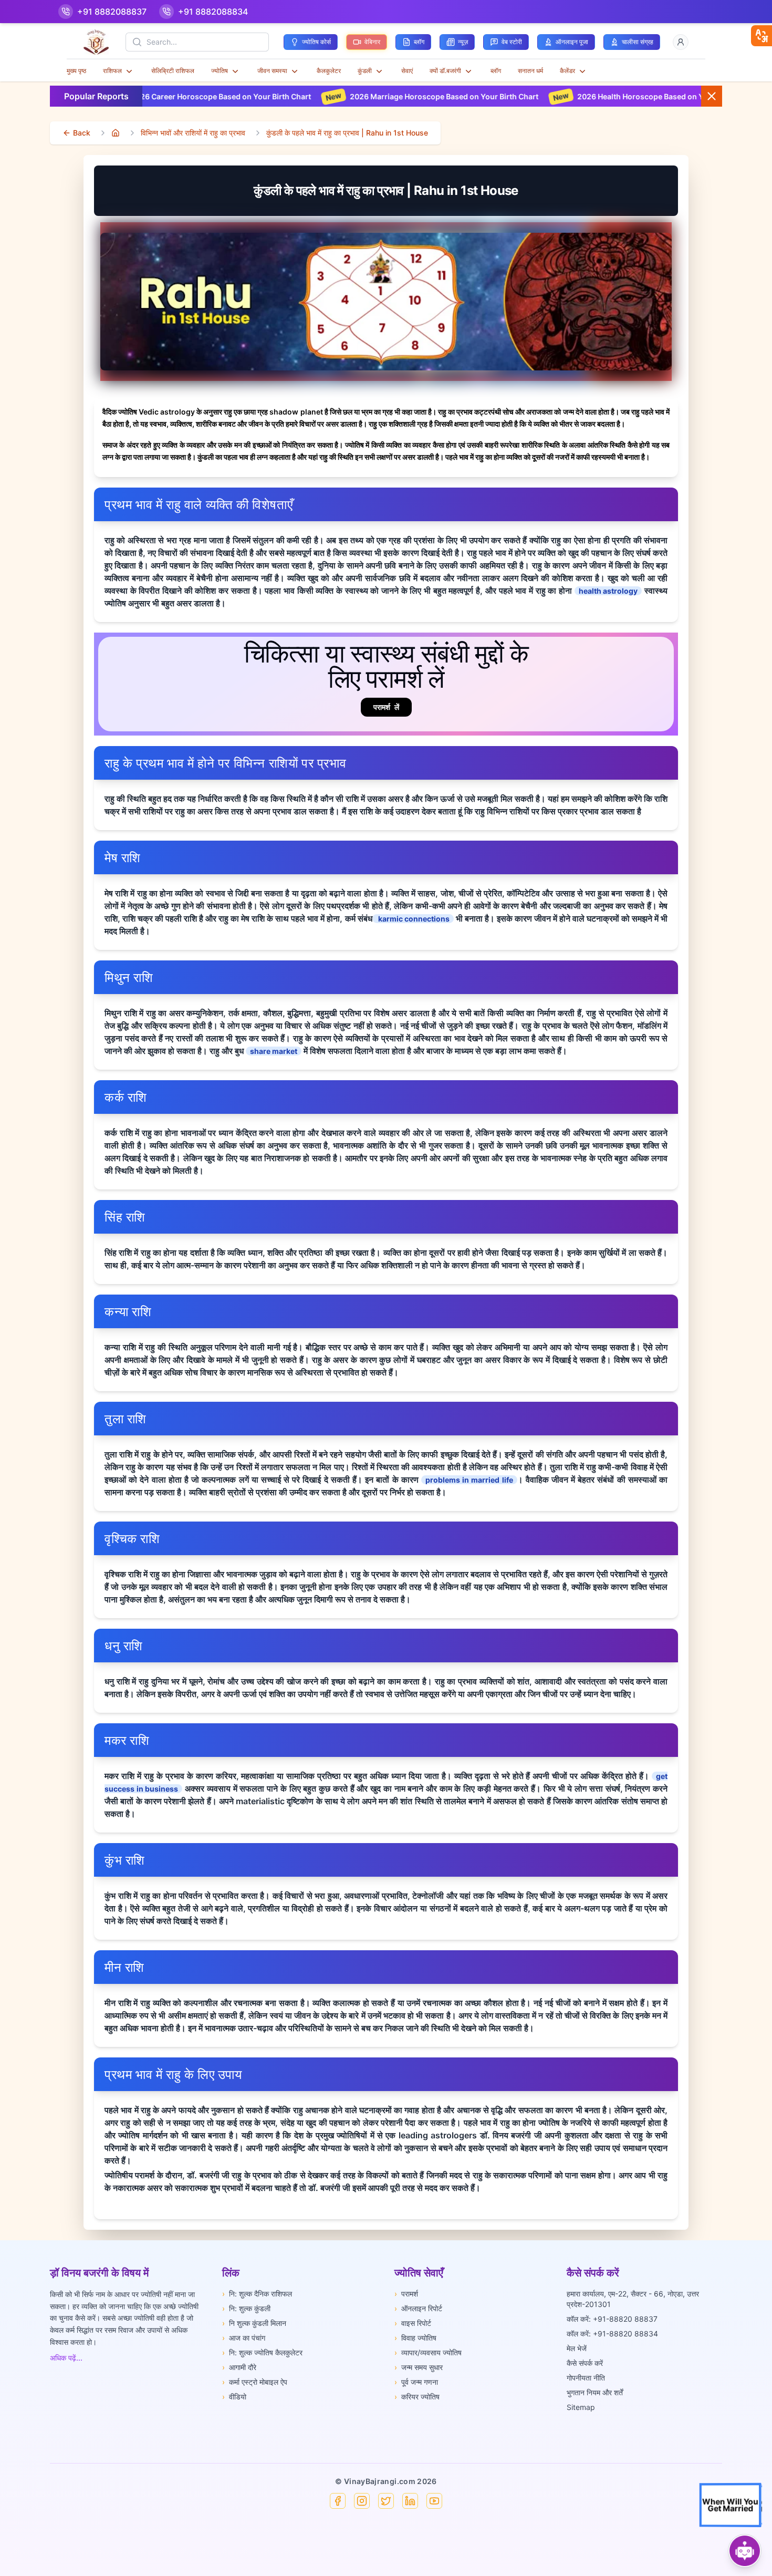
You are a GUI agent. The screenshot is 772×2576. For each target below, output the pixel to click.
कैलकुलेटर (329, 71)
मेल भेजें (577, 2348)
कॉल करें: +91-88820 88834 (612, 2334)
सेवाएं (407, 71)
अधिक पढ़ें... (66, 2358)
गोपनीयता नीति (586, 2378)
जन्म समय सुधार (419, 2367)
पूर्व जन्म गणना (416, 2382)
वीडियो (234, 2397)
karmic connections (413, 919)
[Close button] (712, 96)
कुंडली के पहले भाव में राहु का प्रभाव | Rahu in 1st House (347, 133)
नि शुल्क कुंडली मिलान (254, 2323)
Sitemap (581, 2407)
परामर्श (406, 2294)
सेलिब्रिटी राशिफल (173, 71)
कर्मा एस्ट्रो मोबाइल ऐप (255, 2382)
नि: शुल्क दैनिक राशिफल (257, 2294)
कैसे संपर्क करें (585, 2363)
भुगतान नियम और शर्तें (595, 2392)
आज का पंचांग (244, 2338)
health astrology (608, 591)
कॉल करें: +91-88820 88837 (612, 2319)
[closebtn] (761, 36)
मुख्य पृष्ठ (76, 71)
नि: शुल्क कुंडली (246, 2308)
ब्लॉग (496, 71)
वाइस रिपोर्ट (413, 2323)
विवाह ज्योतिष (415, 2338)
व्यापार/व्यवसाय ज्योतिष (428, 2352)
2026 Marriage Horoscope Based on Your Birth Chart (342, 96)
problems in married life (469, 1480)
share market (274, 1051)
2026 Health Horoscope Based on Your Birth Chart (565, 96)
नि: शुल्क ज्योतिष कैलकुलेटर (262, 2352)
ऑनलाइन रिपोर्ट (418, 2308)
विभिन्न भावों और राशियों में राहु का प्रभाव (193, 133)
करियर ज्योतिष (417, 2397)
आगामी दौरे (239, 2367)
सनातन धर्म (530, 71)
